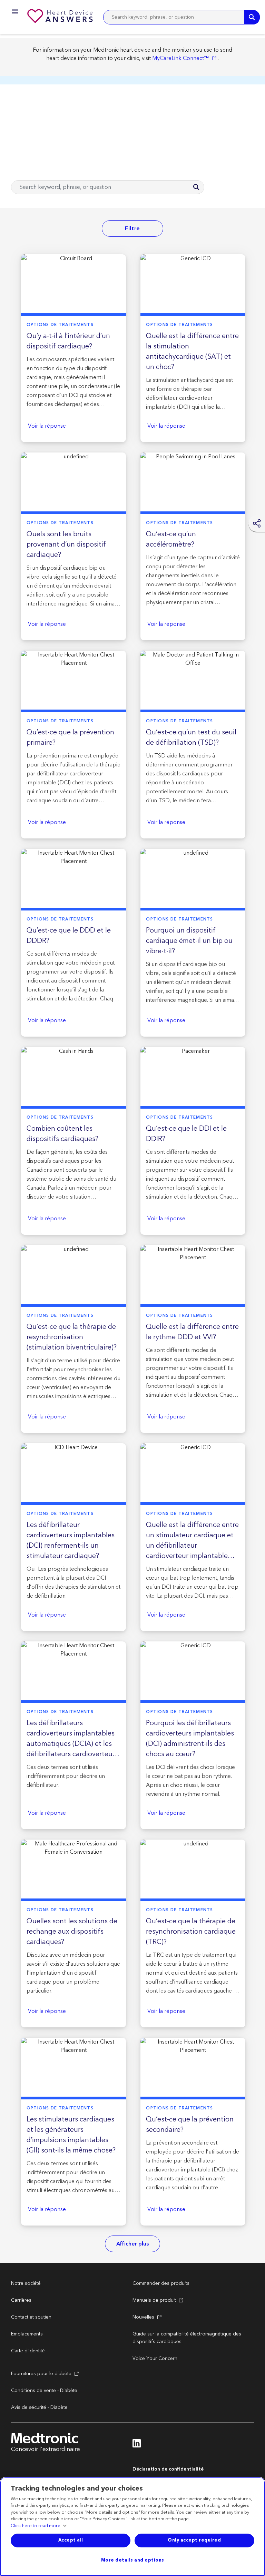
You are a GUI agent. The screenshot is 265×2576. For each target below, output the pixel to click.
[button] (13, 13)
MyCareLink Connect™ (180, 58)
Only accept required (194, 2540)
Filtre (132, 228)
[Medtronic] (61, 17)
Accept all (71, 2540)
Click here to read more (36, 2526)
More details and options (133, 2560)
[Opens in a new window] (137, 2445)
